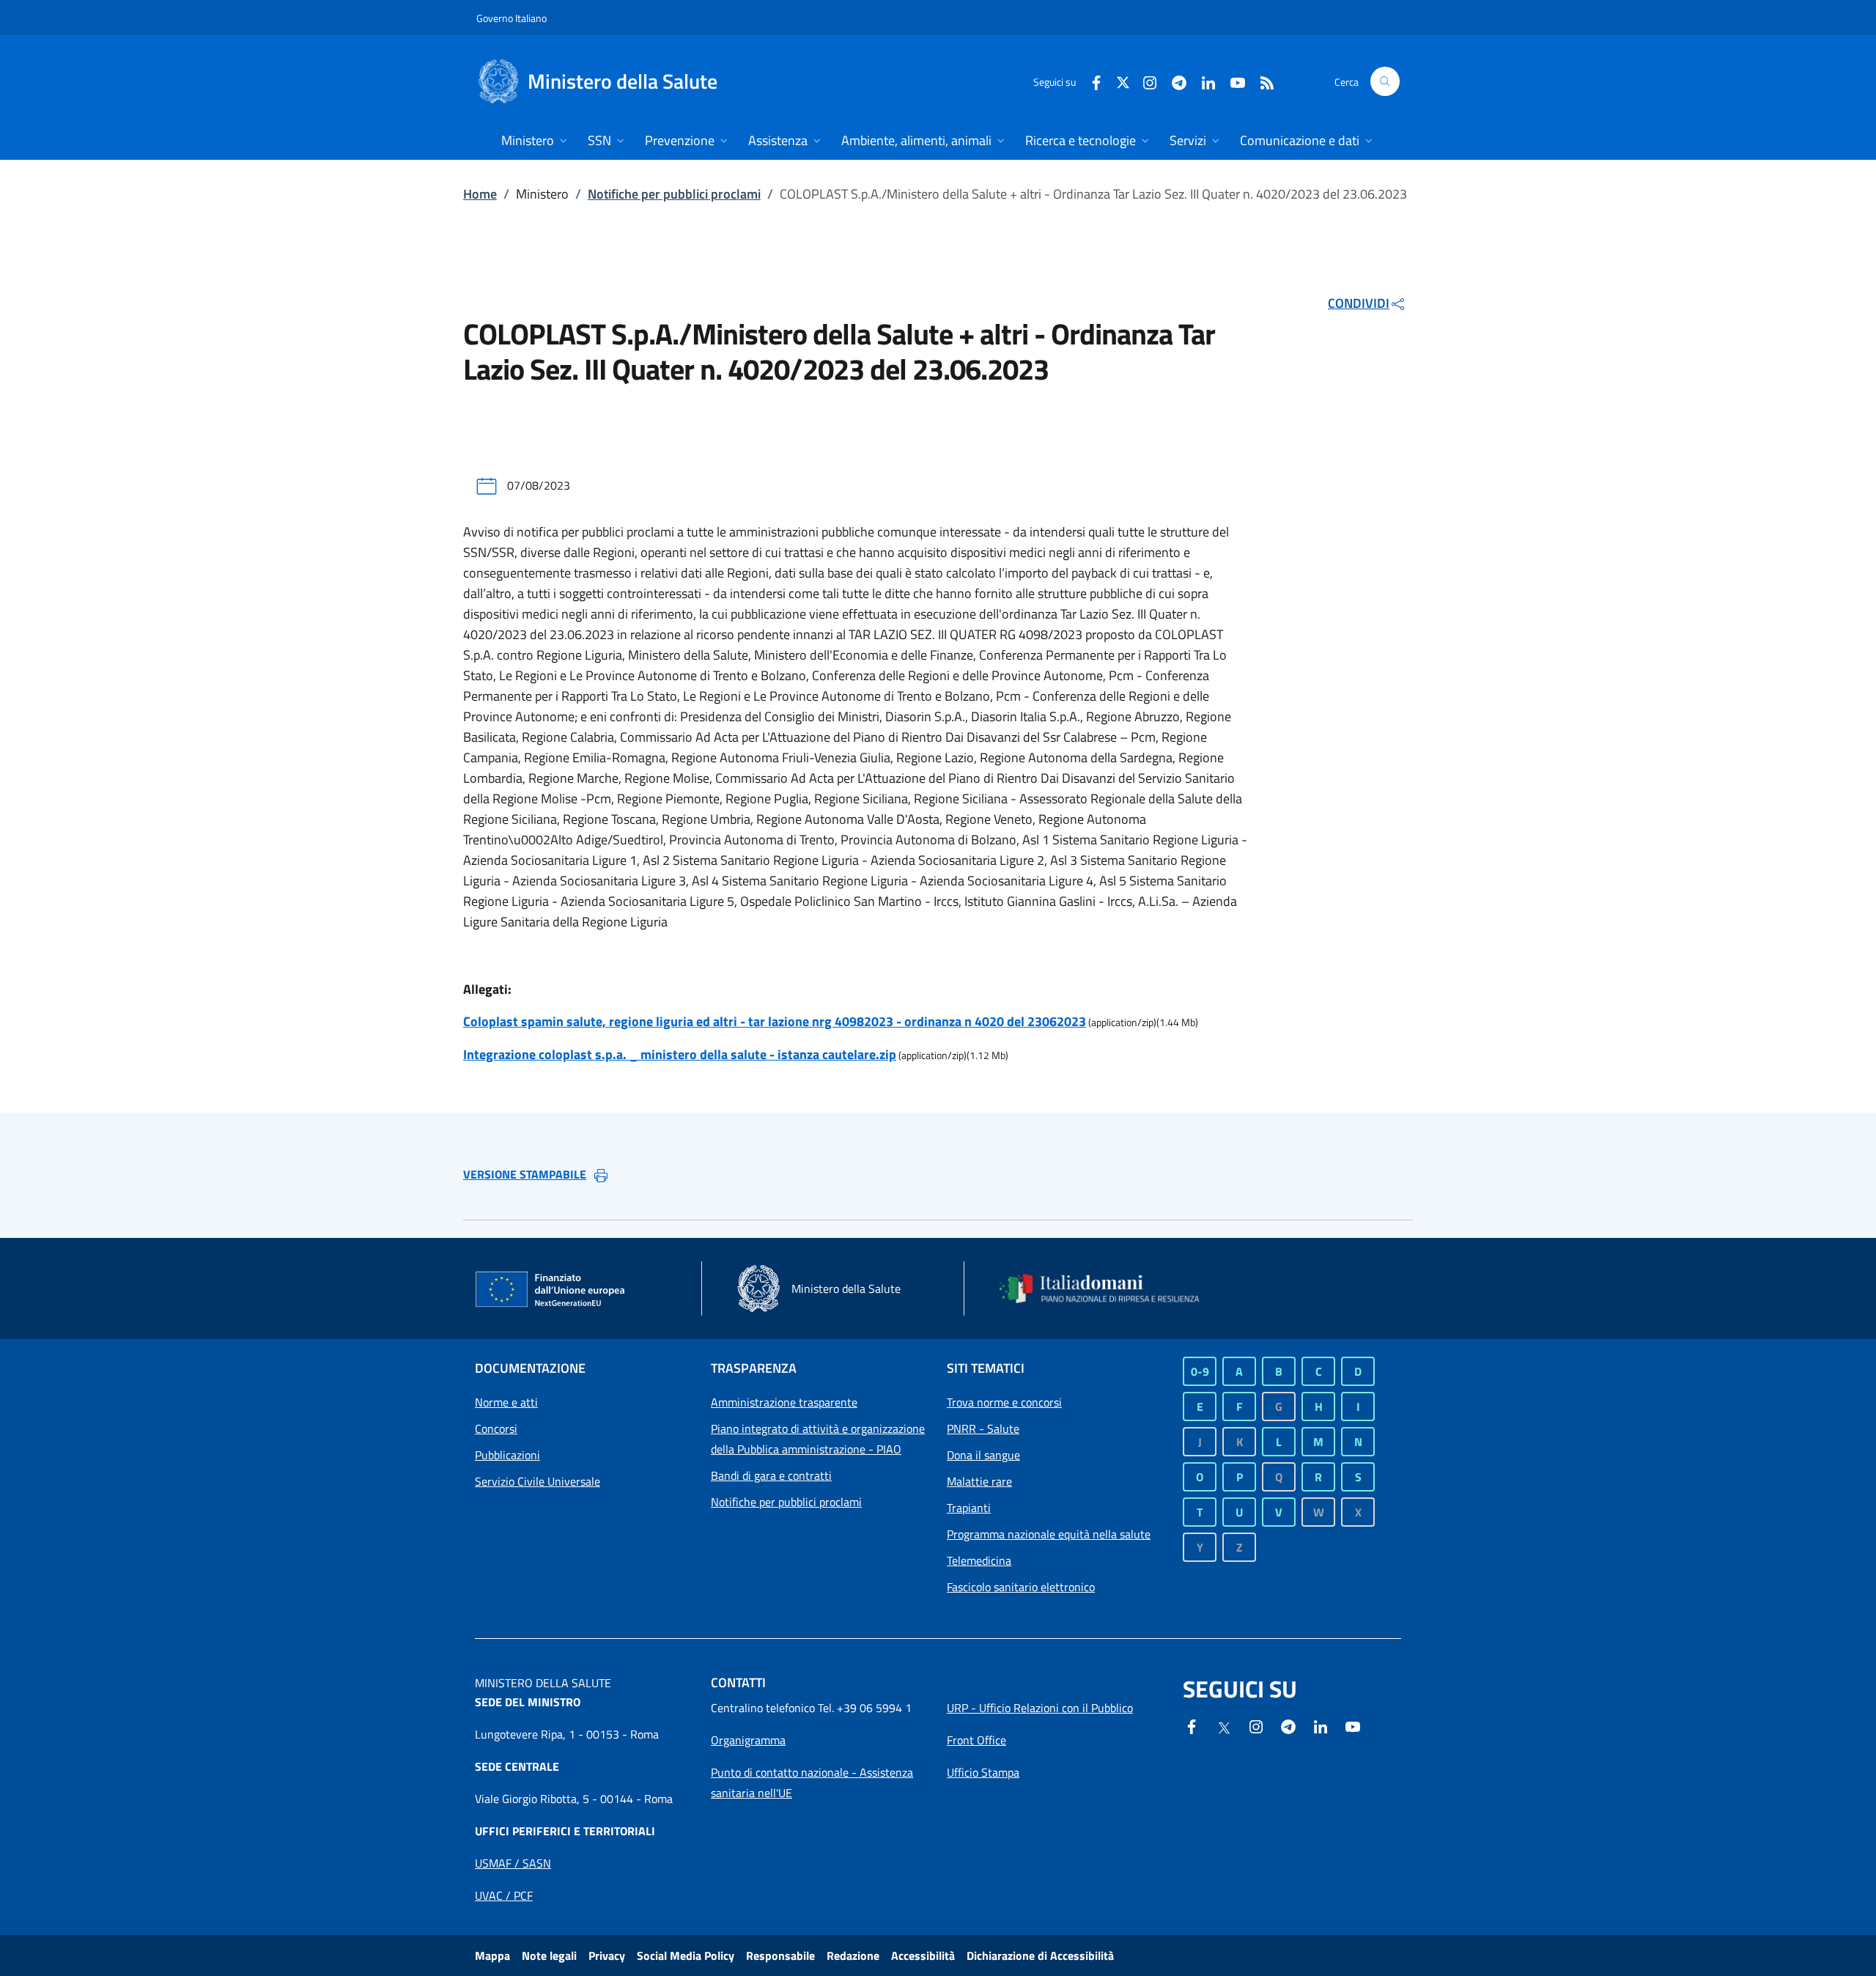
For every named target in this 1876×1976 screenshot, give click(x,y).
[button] (1385, 81)
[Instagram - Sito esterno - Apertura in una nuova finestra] (1144, 81)
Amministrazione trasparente (784, 1402)
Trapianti (969, 1508)
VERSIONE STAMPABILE (525, 1174)
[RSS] (1261, 81)
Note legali (549, 1955)
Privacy (607, 1955)
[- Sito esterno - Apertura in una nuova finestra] (1353, 1725)
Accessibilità (923, 1955)
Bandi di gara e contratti (771, 1475)
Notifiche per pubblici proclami (674, 194)
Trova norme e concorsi (1004, 1402)
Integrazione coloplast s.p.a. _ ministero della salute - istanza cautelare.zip (680, 1054)
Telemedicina (979, 1560)
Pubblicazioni (507, 1455)
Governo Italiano (512, 18)
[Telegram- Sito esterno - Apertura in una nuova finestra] (1173, 81)
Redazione (853, 1955)
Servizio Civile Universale (538, 1481)
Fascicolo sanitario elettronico (1021, 1587)
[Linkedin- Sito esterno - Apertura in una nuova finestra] (1321, 1725)
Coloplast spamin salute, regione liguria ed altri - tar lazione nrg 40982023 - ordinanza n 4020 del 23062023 (775, 1021)
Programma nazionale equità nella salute (1049, 1534)
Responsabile (780, 1955)
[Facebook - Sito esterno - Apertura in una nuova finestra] (1090, 81)
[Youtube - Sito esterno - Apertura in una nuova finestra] (1232, 81)
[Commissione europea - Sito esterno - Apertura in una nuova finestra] (551, 1290)
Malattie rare (979, 1481)
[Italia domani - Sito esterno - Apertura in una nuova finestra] (1109, 1289)
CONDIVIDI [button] (1359, 303)
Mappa (492, 1955)
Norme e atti (506, 1402)
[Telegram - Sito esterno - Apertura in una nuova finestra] (1288, 1725)
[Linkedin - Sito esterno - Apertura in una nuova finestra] (1203, 81)
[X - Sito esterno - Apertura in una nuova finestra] (1123, 81)
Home (480, 194)
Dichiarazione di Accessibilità (1040, 1955)
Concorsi (496, 1428)
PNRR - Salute (983, 1428)
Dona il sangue (983, 1455)
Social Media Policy (686, 1955)
